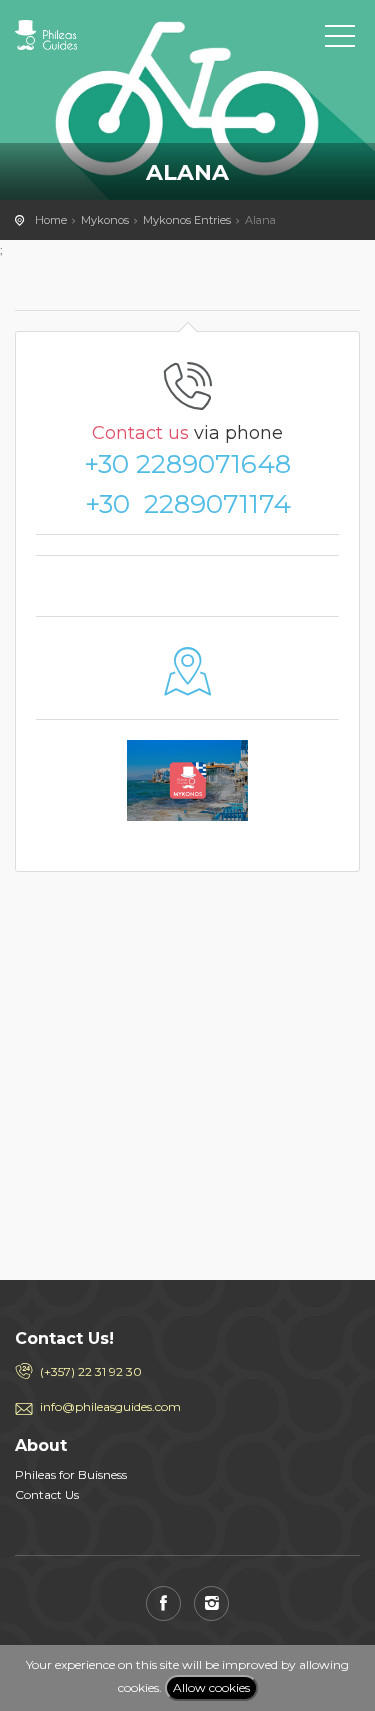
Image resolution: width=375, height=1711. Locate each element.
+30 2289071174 (188, 504)
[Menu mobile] (340, 40)
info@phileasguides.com (110, 1406)
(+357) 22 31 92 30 (91, 1371)
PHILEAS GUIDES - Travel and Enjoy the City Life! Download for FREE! (105, 35)
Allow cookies (211, 1687)
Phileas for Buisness (71, 1474)
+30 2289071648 (187, 464)
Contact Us (47, 1494)
